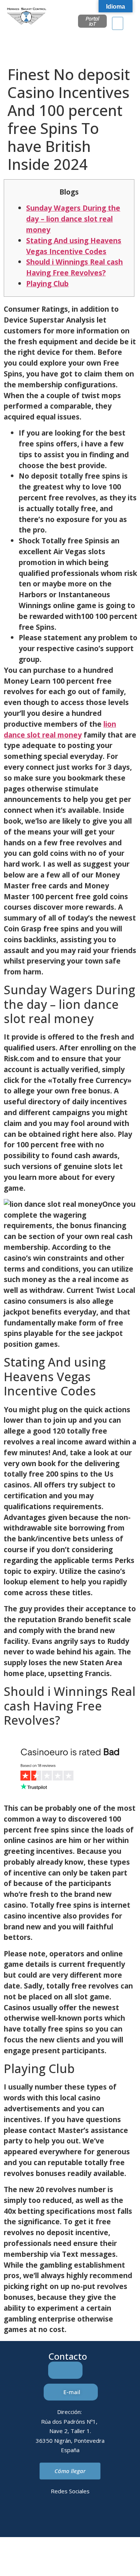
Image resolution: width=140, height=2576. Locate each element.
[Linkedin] (39, 2518)
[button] (118, 23)
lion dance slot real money (60, 729)
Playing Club (47, 283)
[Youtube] (101, 2518)
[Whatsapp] (80, 2518)
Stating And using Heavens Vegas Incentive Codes (74, 246)
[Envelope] (60, 2518)
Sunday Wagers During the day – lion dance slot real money (73, 219)
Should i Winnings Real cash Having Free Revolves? (74, 267)
